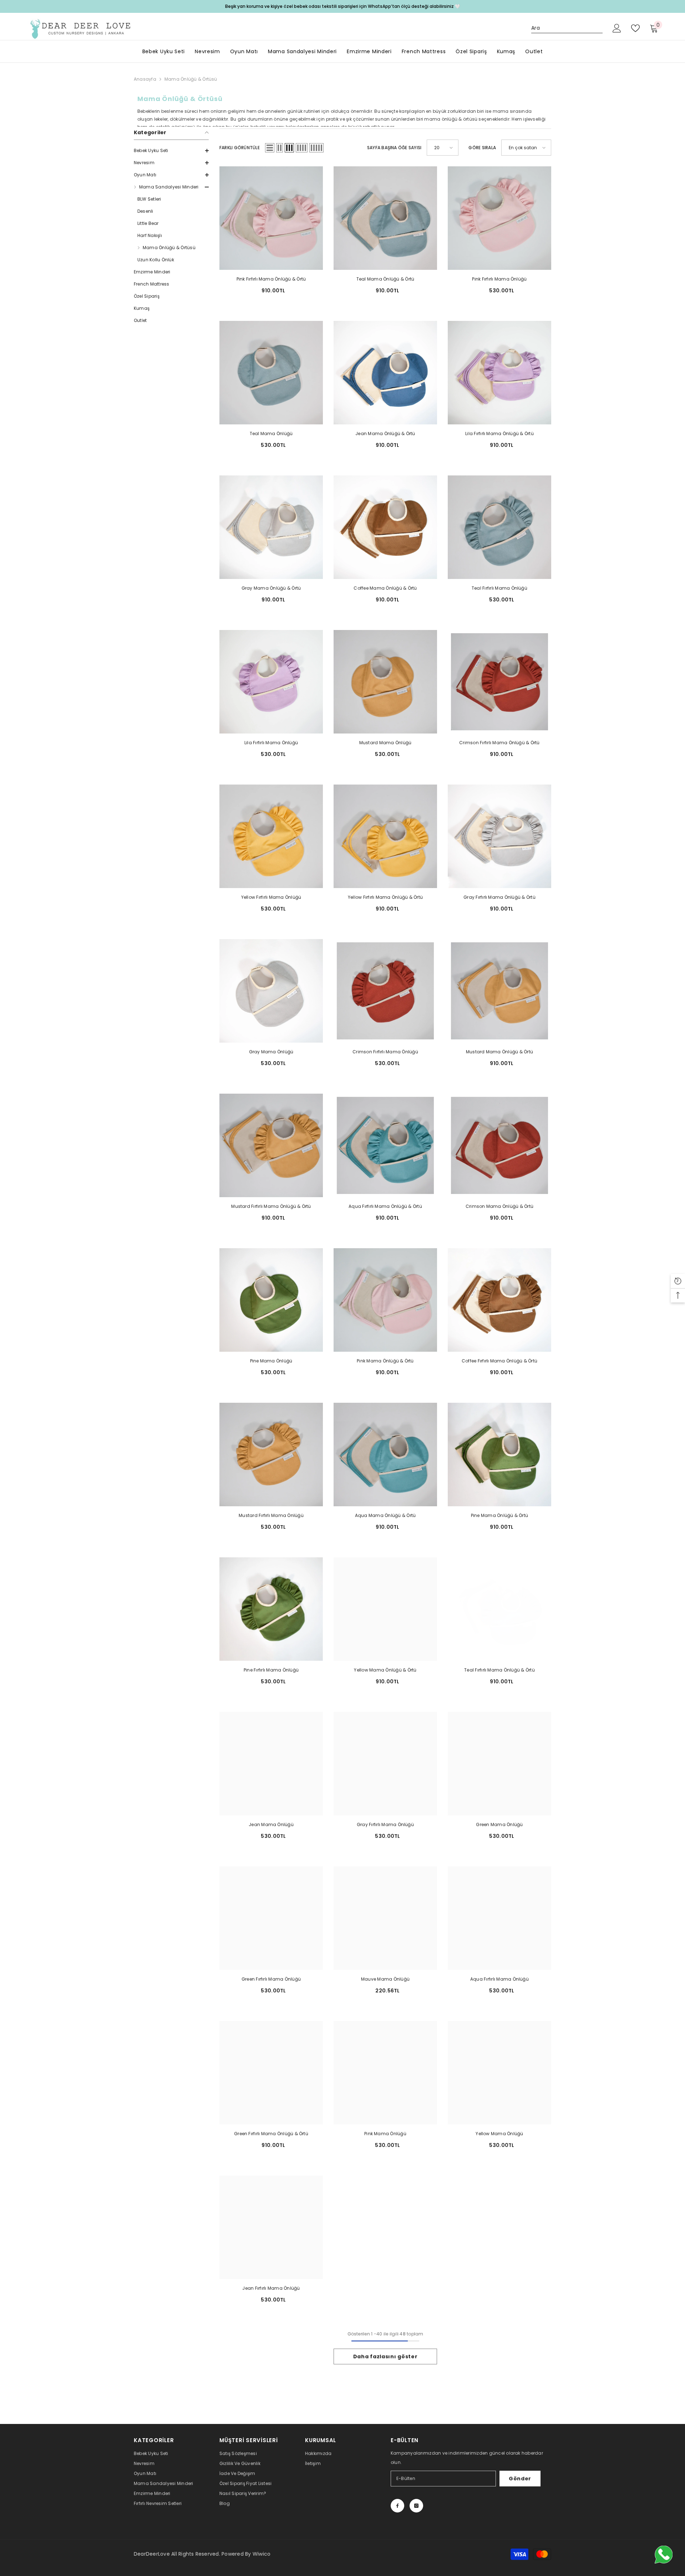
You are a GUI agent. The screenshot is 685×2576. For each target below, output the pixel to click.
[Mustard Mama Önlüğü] (385, 682)
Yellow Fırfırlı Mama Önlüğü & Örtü (385, 897)
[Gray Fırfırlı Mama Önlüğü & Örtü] (499, 836)
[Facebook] (397, 2506)
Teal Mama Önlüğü (271, 433)
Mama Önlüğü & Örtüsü (191, 79)
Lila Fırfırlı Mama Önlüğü (271, 743)
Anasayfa (145, 79)
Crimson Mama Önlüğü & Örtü (499, 1206)
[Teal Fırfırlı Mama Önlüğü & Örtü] (499, 1609)
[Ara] (567, 28)
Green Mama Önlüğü (499, 1824)
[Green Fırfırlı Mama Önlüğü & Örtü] (271, 2073)
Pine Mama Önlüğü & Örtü (500, 1515)
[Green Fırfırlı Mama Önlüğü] (271, 1918)
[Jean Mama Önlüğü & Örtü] (385, 373)
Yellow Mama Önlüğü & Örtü (385, 1670)
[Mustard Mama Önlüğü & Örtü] (499, 991)
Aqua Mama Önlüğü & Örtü (385, 1515)
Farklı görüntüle (240, 148)
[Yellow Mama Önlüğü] (499, 2073)
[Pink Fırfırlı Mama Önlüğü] (499, 218)
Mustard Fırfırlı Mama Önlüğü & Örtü (271, 1206)
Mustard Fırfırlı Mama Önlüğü (271, 1515)
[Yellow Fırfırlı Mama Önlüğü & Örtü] (385, 836)
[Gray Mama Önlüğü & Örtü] (271, 527)
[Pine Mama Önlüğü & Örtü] (499, 1455)
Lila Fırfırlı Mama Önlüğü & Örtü (499, 433)
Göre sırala (482, 148)
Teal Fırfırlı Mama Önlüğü (499, 588)
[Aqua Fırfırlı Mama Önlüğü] (499, 1918)
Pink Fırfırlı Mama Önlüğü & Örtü (271, 279)
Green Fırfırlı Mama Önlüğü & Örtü (271, 2134)
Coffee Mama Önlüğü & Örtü (385, 588)
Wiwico (262, 2554)
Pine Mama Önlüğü (271, 1361)
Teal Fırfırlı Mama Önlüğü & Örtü (499, 1670)
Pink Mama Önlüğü (385, 2134)
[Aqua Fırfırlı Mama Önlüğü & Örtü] (385, 1145)
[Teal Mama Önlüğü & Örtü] (385, 218)
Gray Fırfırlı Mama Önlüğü (385, 1824)
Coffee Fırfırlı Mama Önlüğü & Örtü (499, 1361)
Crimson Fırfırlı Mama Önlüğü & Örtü (499, 743)
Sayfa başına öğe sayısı (394, 148)
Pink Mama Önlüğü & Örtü (385, 1361)
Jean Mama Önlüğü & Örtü (385, 433)
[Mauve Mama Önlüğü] (385, 1918)
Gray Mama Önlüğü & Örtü (271, 588)
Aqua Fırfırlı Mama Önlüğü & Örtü (385, 1206)
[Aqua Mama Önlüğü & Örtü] (385, 1455)
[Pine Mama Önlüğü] (271, 1300)
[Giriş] (617, 28)
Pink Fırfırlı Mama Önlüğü (499, 279)
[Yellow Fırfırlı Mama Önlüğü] (271, 836)
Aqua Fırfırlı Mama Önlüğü (499, 1979)
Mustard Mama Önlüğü (385, 743)
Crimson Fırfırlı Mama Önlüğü (385, 1052)
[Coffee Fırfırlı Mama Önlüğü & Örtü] (499, 1300)
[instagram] (416, 2506)
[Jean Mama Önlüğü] (271, 1764)
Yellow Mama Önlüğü (499, 2134)
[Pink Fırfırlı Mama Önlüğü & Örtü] (271, 218)
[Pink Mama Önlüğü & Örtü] (385, 1300)
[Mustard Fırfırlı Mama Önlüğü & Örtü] (271, 1145)
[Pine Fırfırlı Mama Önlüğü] (271, 1609)
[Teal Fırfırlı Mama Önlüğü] (499, 527)
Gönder (520, 2479)
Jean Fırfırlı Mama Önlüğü (271, 2288)
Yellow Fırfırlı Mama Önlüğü (271, 897)
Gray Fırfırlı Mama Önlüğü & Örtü (499, 897)
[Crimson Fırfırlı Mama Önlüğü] (385, 991)
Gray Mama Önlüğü (271, 1052)
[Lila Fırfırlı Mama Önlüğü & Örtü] (499, 373)
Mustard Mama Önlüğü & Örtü (499, 1052)
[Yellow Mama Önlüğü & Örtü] (385, 1609)
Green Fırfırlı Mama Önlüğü (271, 1979)
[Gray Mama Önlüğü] (271, 991)
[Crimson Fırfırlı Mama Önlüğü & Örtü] (499, 682)
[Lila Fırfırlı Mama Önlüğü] (271, 682)
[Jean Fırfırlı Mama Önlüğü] (271, 2227)
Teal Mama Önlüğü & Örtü (385, 279)
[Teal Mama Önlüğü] (271, 373)
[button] (171, 151)
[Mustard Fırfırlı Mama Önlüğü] (271, 1455)
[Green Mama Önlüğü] (499, 1764)
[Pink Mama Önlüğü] (385, 2073)
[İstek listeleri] (635, 28)
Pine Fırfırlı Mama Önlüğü (271, 1670)
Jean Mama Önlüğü (271, 1824)
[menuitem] (171, 151)
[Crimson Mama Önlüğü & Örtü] (499, 1145)
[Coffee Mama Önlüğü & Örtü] (385, 527)
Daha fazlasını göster (385, 2356)
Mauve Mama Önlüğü (385, 1979)
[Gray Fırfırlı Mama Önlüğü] (385, 1764)
